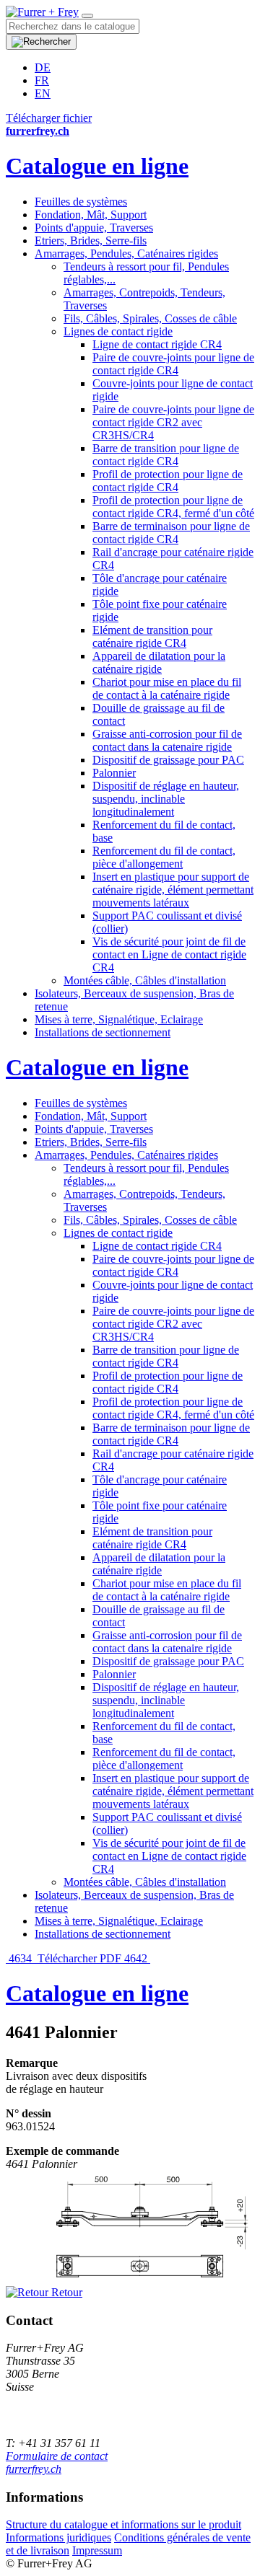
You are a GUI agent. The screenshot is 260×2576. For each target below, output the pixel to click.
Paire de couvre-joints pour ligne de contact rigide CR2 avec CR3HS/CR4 (173, 422)
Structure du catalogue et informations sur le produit (123, 2524)
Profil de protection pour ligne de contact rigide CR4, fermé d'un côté (173, 507)
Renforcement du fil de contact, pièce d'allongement (164, 857)
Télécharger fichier (49, 118)
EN (43, 93)
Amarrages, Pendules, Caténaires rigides (126, 253)
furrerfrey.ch (34, 2469)
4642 (137, 1958)
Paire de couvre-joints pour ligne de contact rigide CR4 (173, 364)
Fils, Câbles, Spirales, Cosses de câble (150, 318)
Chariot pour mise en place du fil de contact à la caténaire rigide (167, 688)
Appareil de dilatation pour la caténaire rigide (159, 662)
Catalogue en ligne (97, 166)
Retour (65, 2292)
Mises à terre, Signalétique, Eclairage (119, 1019)
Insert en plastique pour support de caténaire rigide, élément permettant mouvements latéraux (173, 890)
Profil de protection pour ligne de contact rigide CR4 (168, 481)
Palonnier (114, 773)
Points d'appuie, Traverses (94, 228)
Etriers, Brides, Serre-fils (91, 241)
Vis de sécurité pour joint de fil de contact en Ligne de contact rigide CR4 (169, 954)
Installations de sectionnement (103, 1032)
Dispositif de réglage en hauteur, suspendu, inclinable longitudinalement (166, 799)
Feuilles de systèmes (81, 202)
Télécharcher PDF (79, 1958)
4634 (20, 1958)
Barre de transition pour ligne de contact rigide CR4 (166, 455)
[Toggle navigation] (87, 16)
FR (42, 80)
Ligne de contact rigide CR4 (157, 344)
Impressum (97, 2550)
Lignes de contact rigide (118, 331)
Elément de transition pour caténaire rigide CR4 (152, 636)
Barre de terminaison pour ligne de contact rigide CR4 (171, 533)
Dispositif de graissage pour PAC (168, 760)
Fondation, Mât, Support (91, 215)
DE (43, 67)
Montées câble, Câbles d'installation (145, 980)
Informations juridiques (58, 2537)
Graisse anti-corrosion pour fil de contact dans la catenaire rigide (167, 740)
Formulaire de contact (57, 2456)
